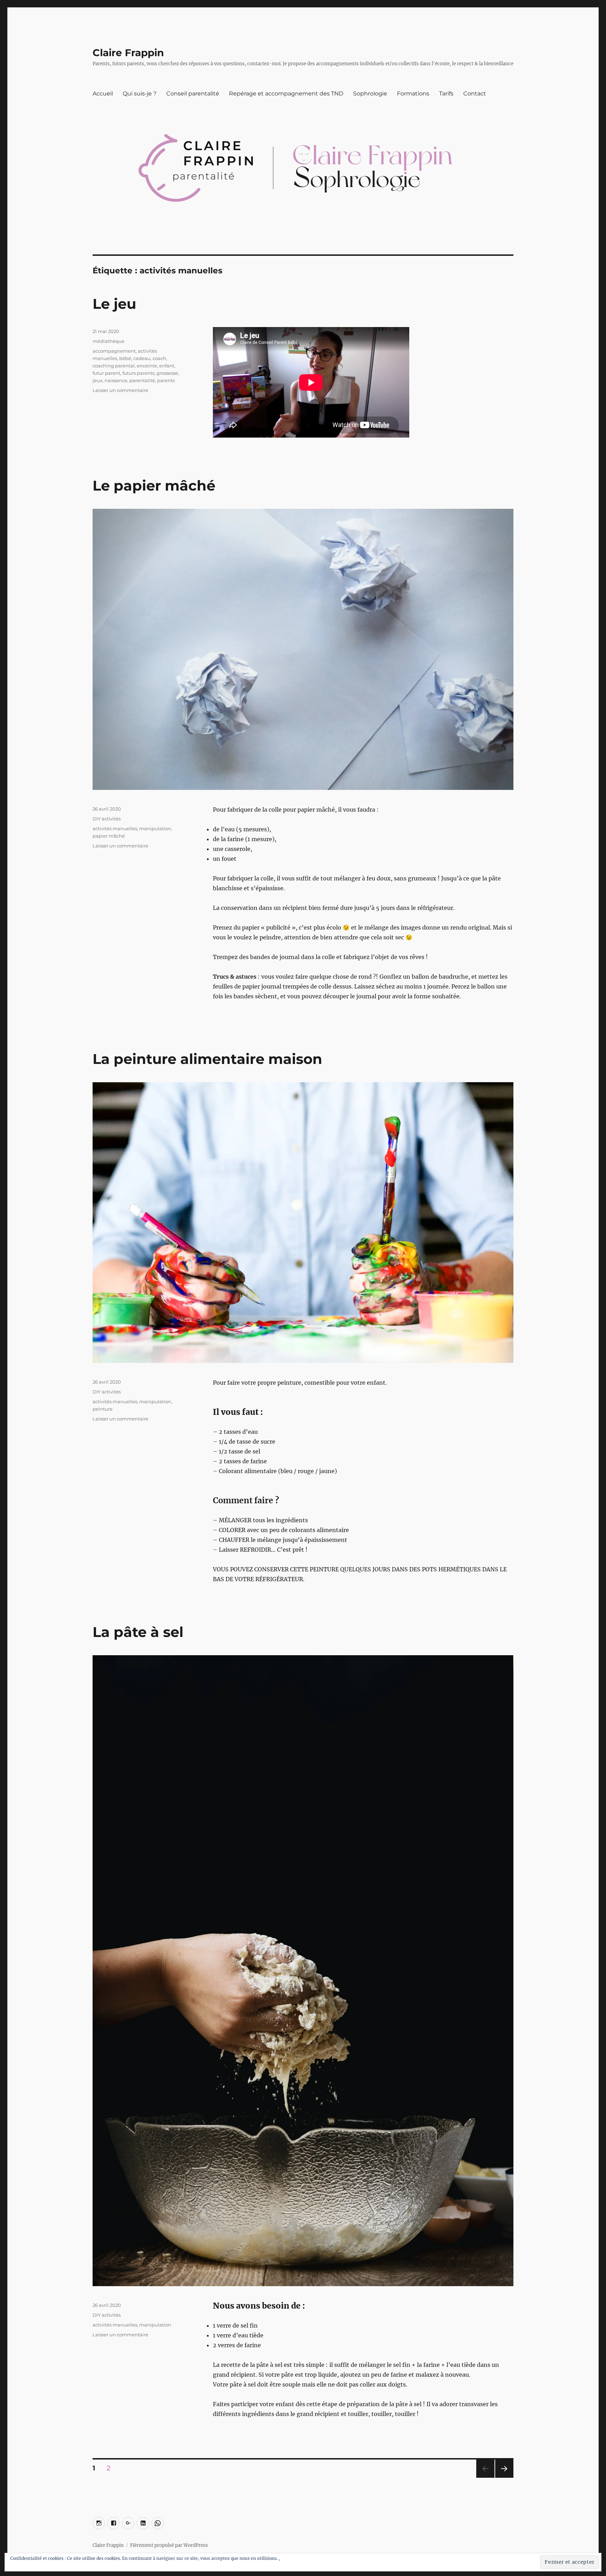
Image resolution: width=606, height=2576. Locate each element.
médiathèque (109, 341)
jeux (97, 380)
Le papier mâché (154, 485)
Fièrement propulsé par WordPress (169, 2545)
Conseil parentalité (193, 94)
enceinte (147, 366)
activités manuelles (115, 828)
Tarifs (446, 94)
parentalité (142, 380)
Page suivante (503, 2478)
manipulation (155, 828)
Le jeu (114, 304)
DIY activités (107, 819)
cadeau (142, 358)
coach (159, 358)
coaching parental (114, 366)
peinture (103, 1409)
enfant (167, 366)
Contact (475, 94)
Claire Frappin (128, 53)
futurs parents (138, 373)
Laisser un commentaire (120, 390)
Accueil (103, 94)
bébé (125, 358)
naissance (116, 380)
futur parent (106, 373)
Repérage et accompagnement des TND (286, 94)
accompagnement (114, 351)
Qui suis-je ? (140, 94)
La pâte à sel (138, 1632)
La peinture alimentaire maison (207, 1059)
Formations (413, 94)
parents (166, 380)
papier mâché (109, 836)
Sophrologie (370, 94)
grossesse (167, 373)
